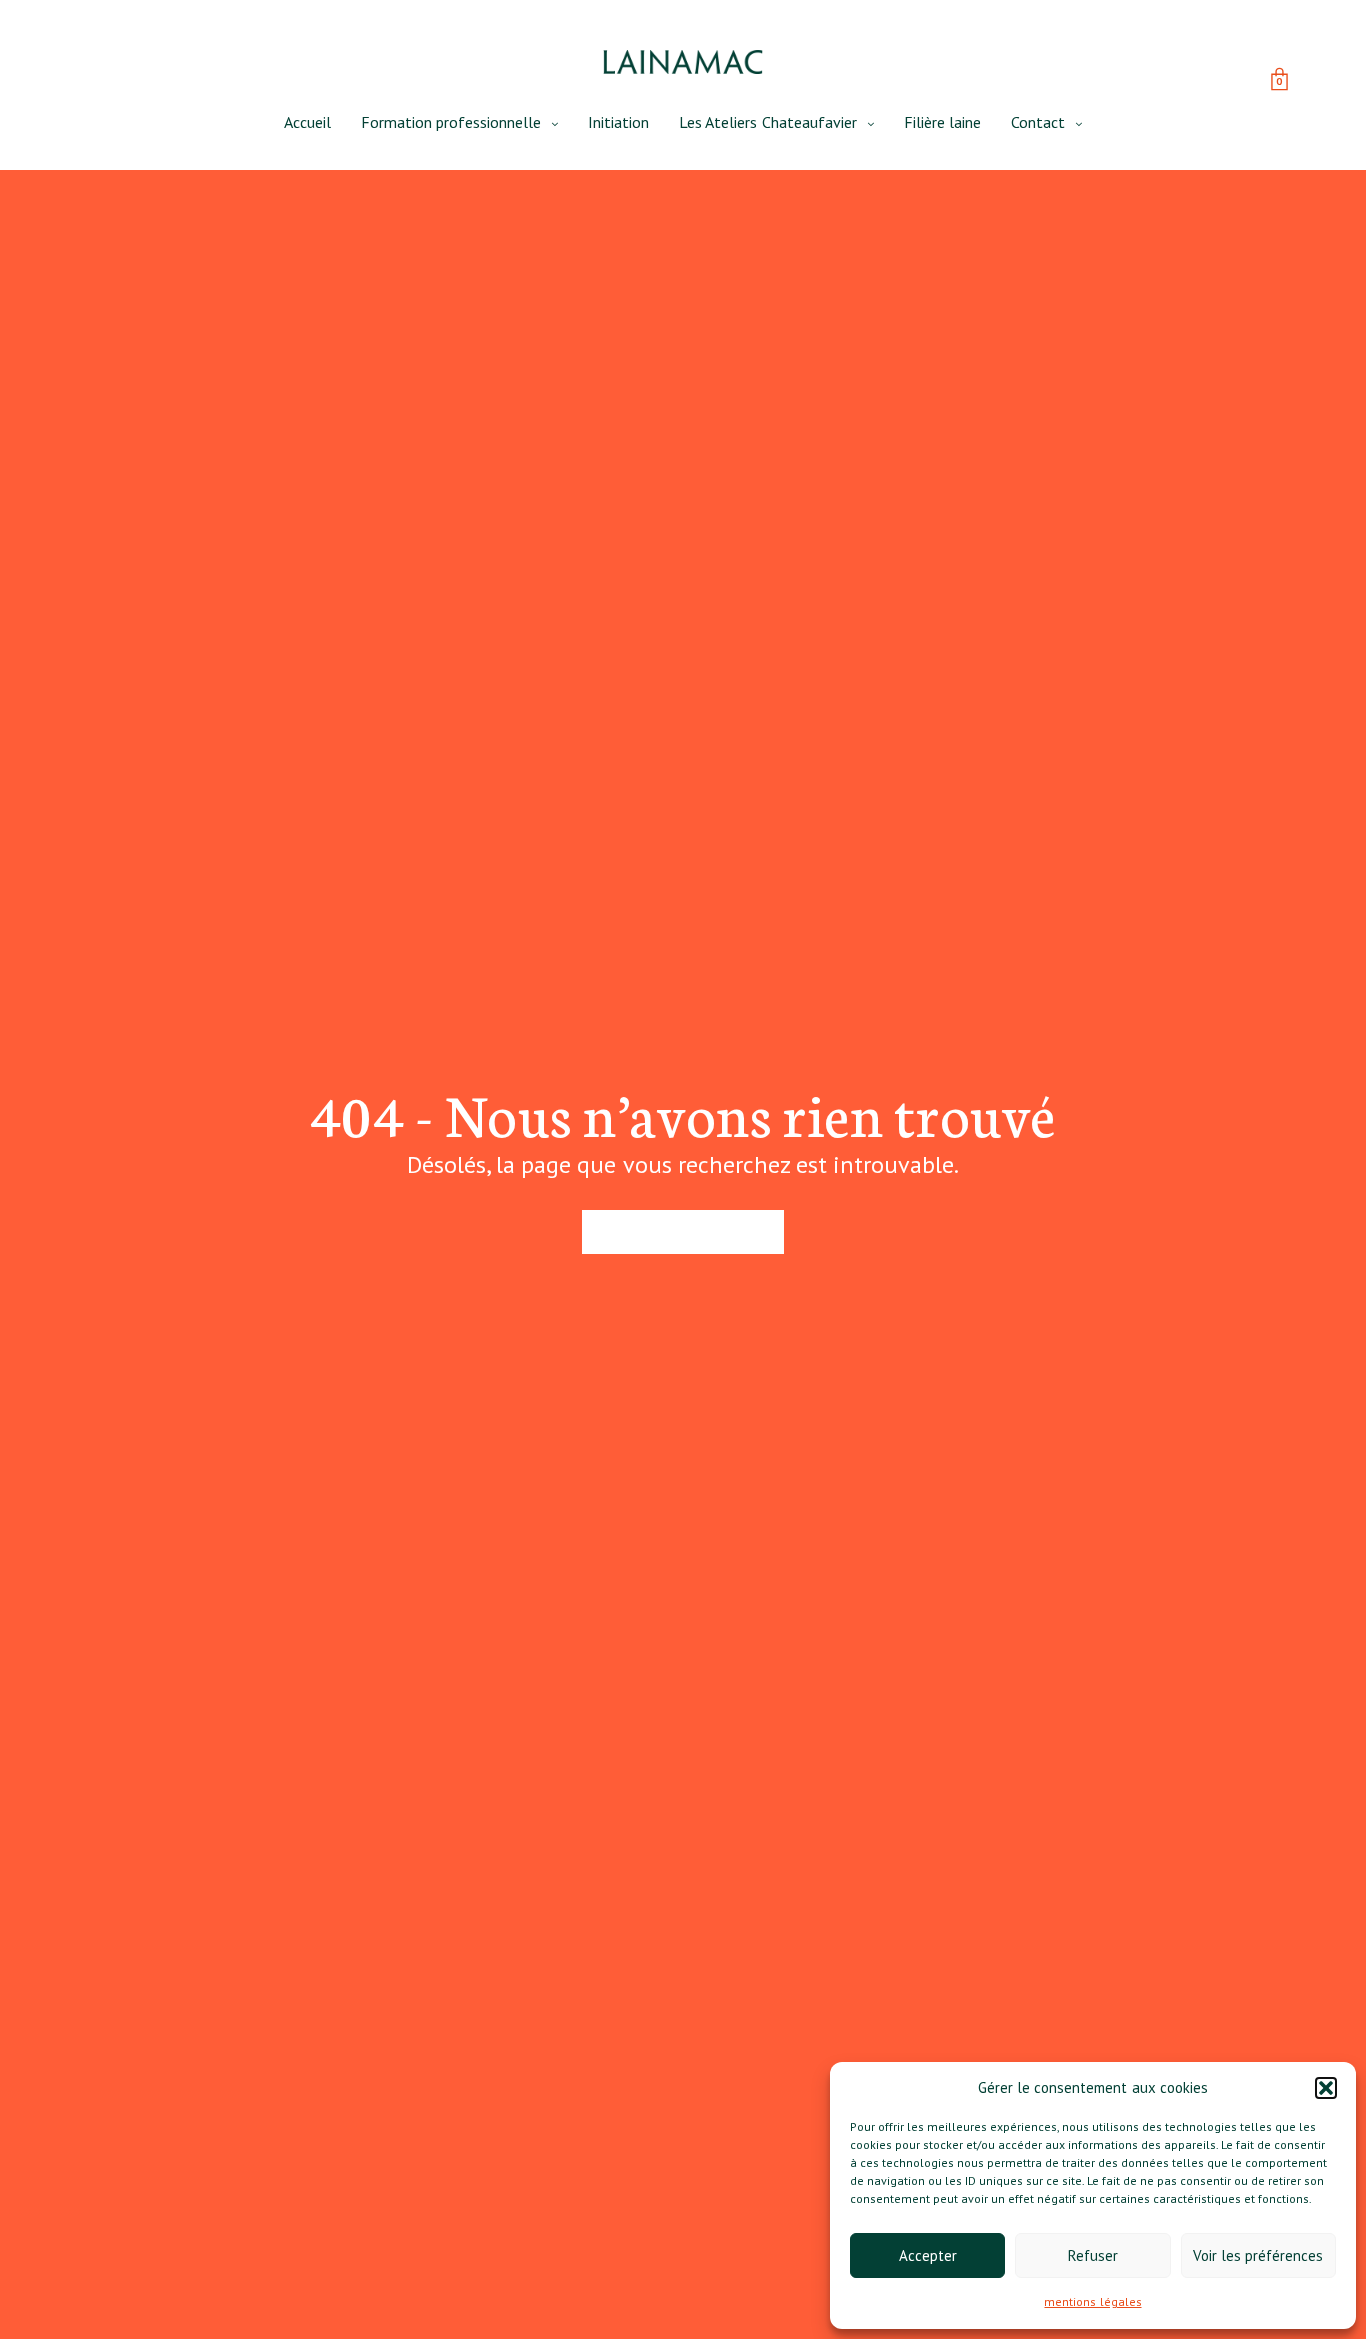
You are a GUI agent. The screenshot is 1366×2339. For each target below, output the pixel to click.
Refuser (1093, 2255)
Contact (1038, 122)
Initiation (618, 122)
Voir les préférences (1258, 2255)
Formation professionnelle (451, 122)
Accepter (928, 2255)
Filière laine (942, 122)
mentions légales (1092, 2301)
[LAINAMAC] (683, 62)
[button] (1326, 2088)
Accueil (307, 122)
